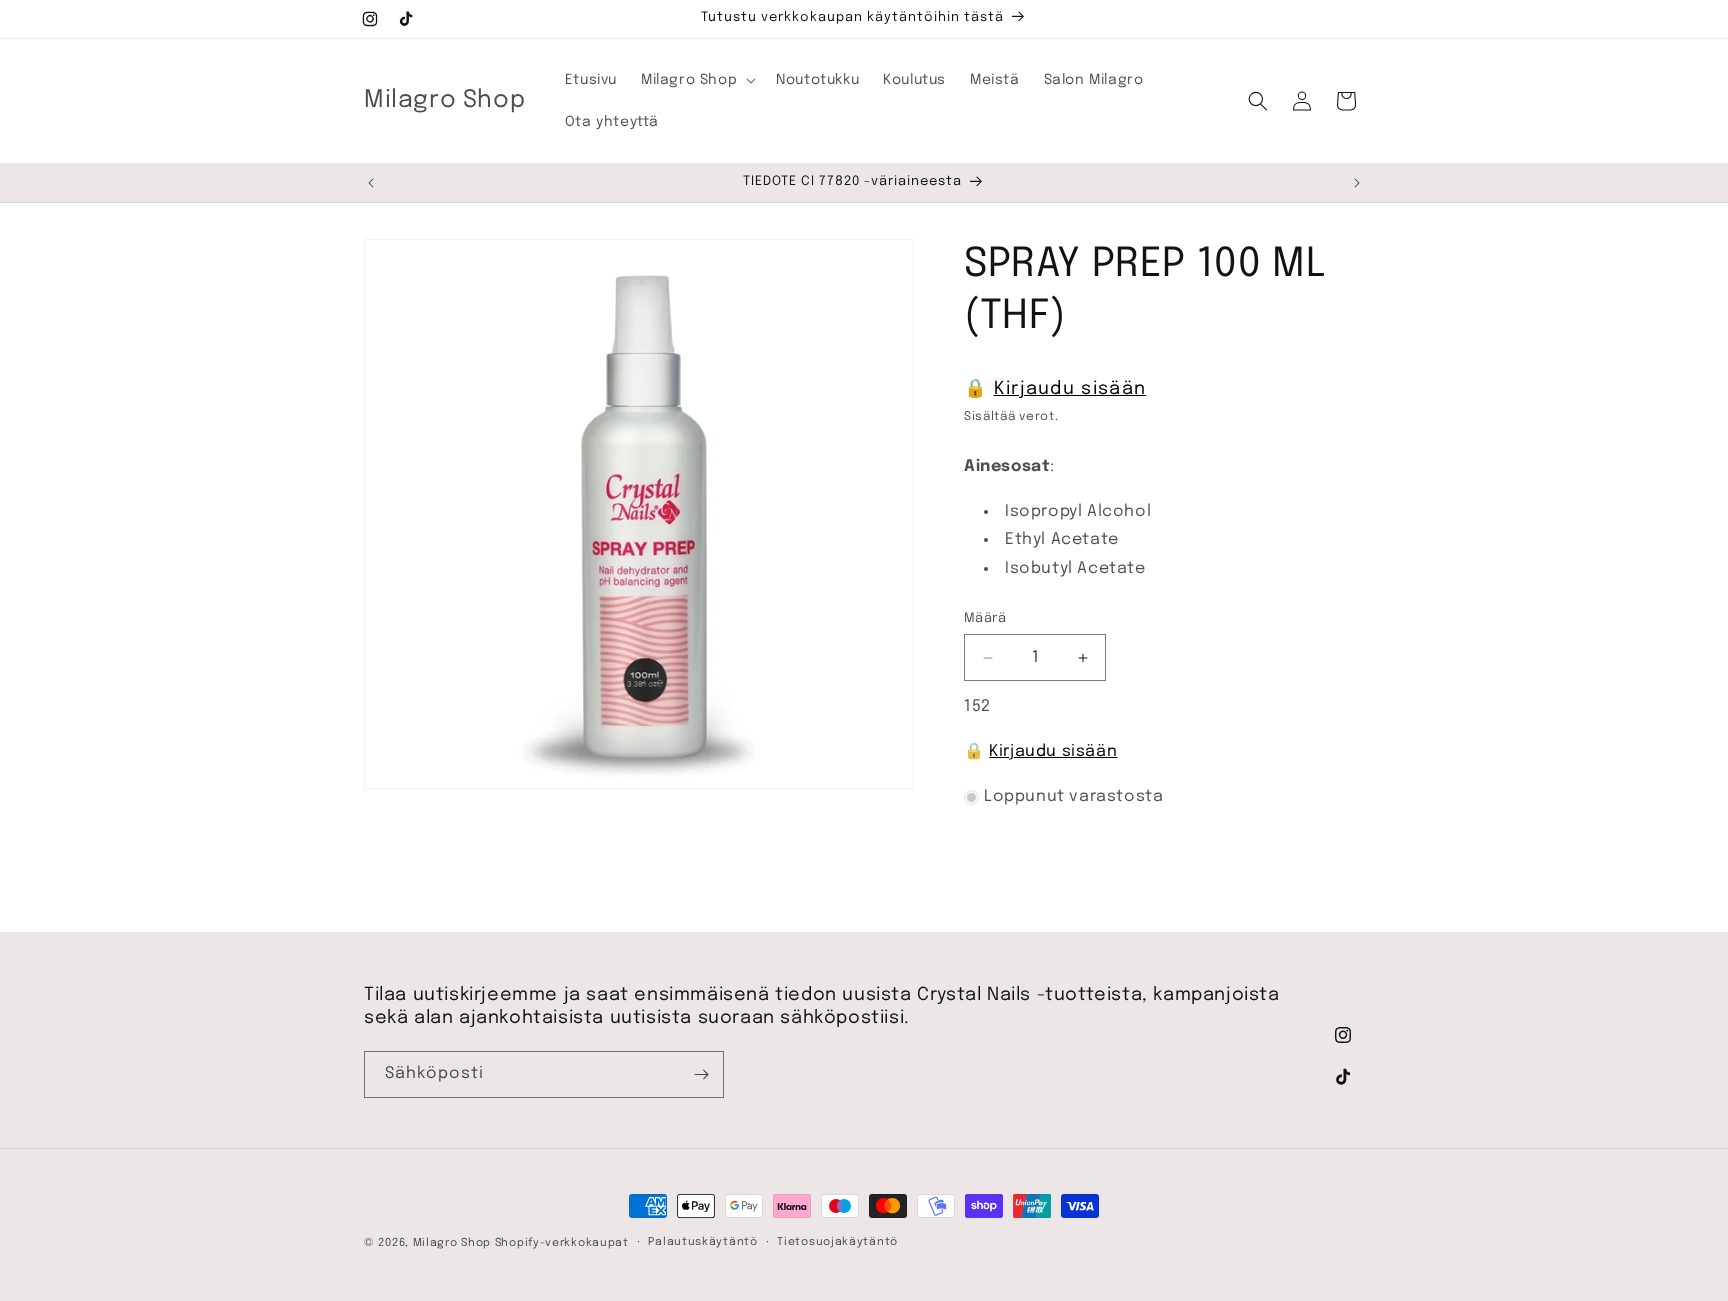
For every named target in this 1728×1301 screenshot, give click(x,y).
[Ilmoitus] (1357, 183)
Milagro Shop (452, 1243)
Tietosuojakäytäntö (837, 1242)
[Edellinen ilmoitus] (371, 183)
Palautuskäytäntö (702, 1242)
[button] (696, 80)
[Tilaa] (701, 1074)
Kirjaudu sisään (1070, 389)
